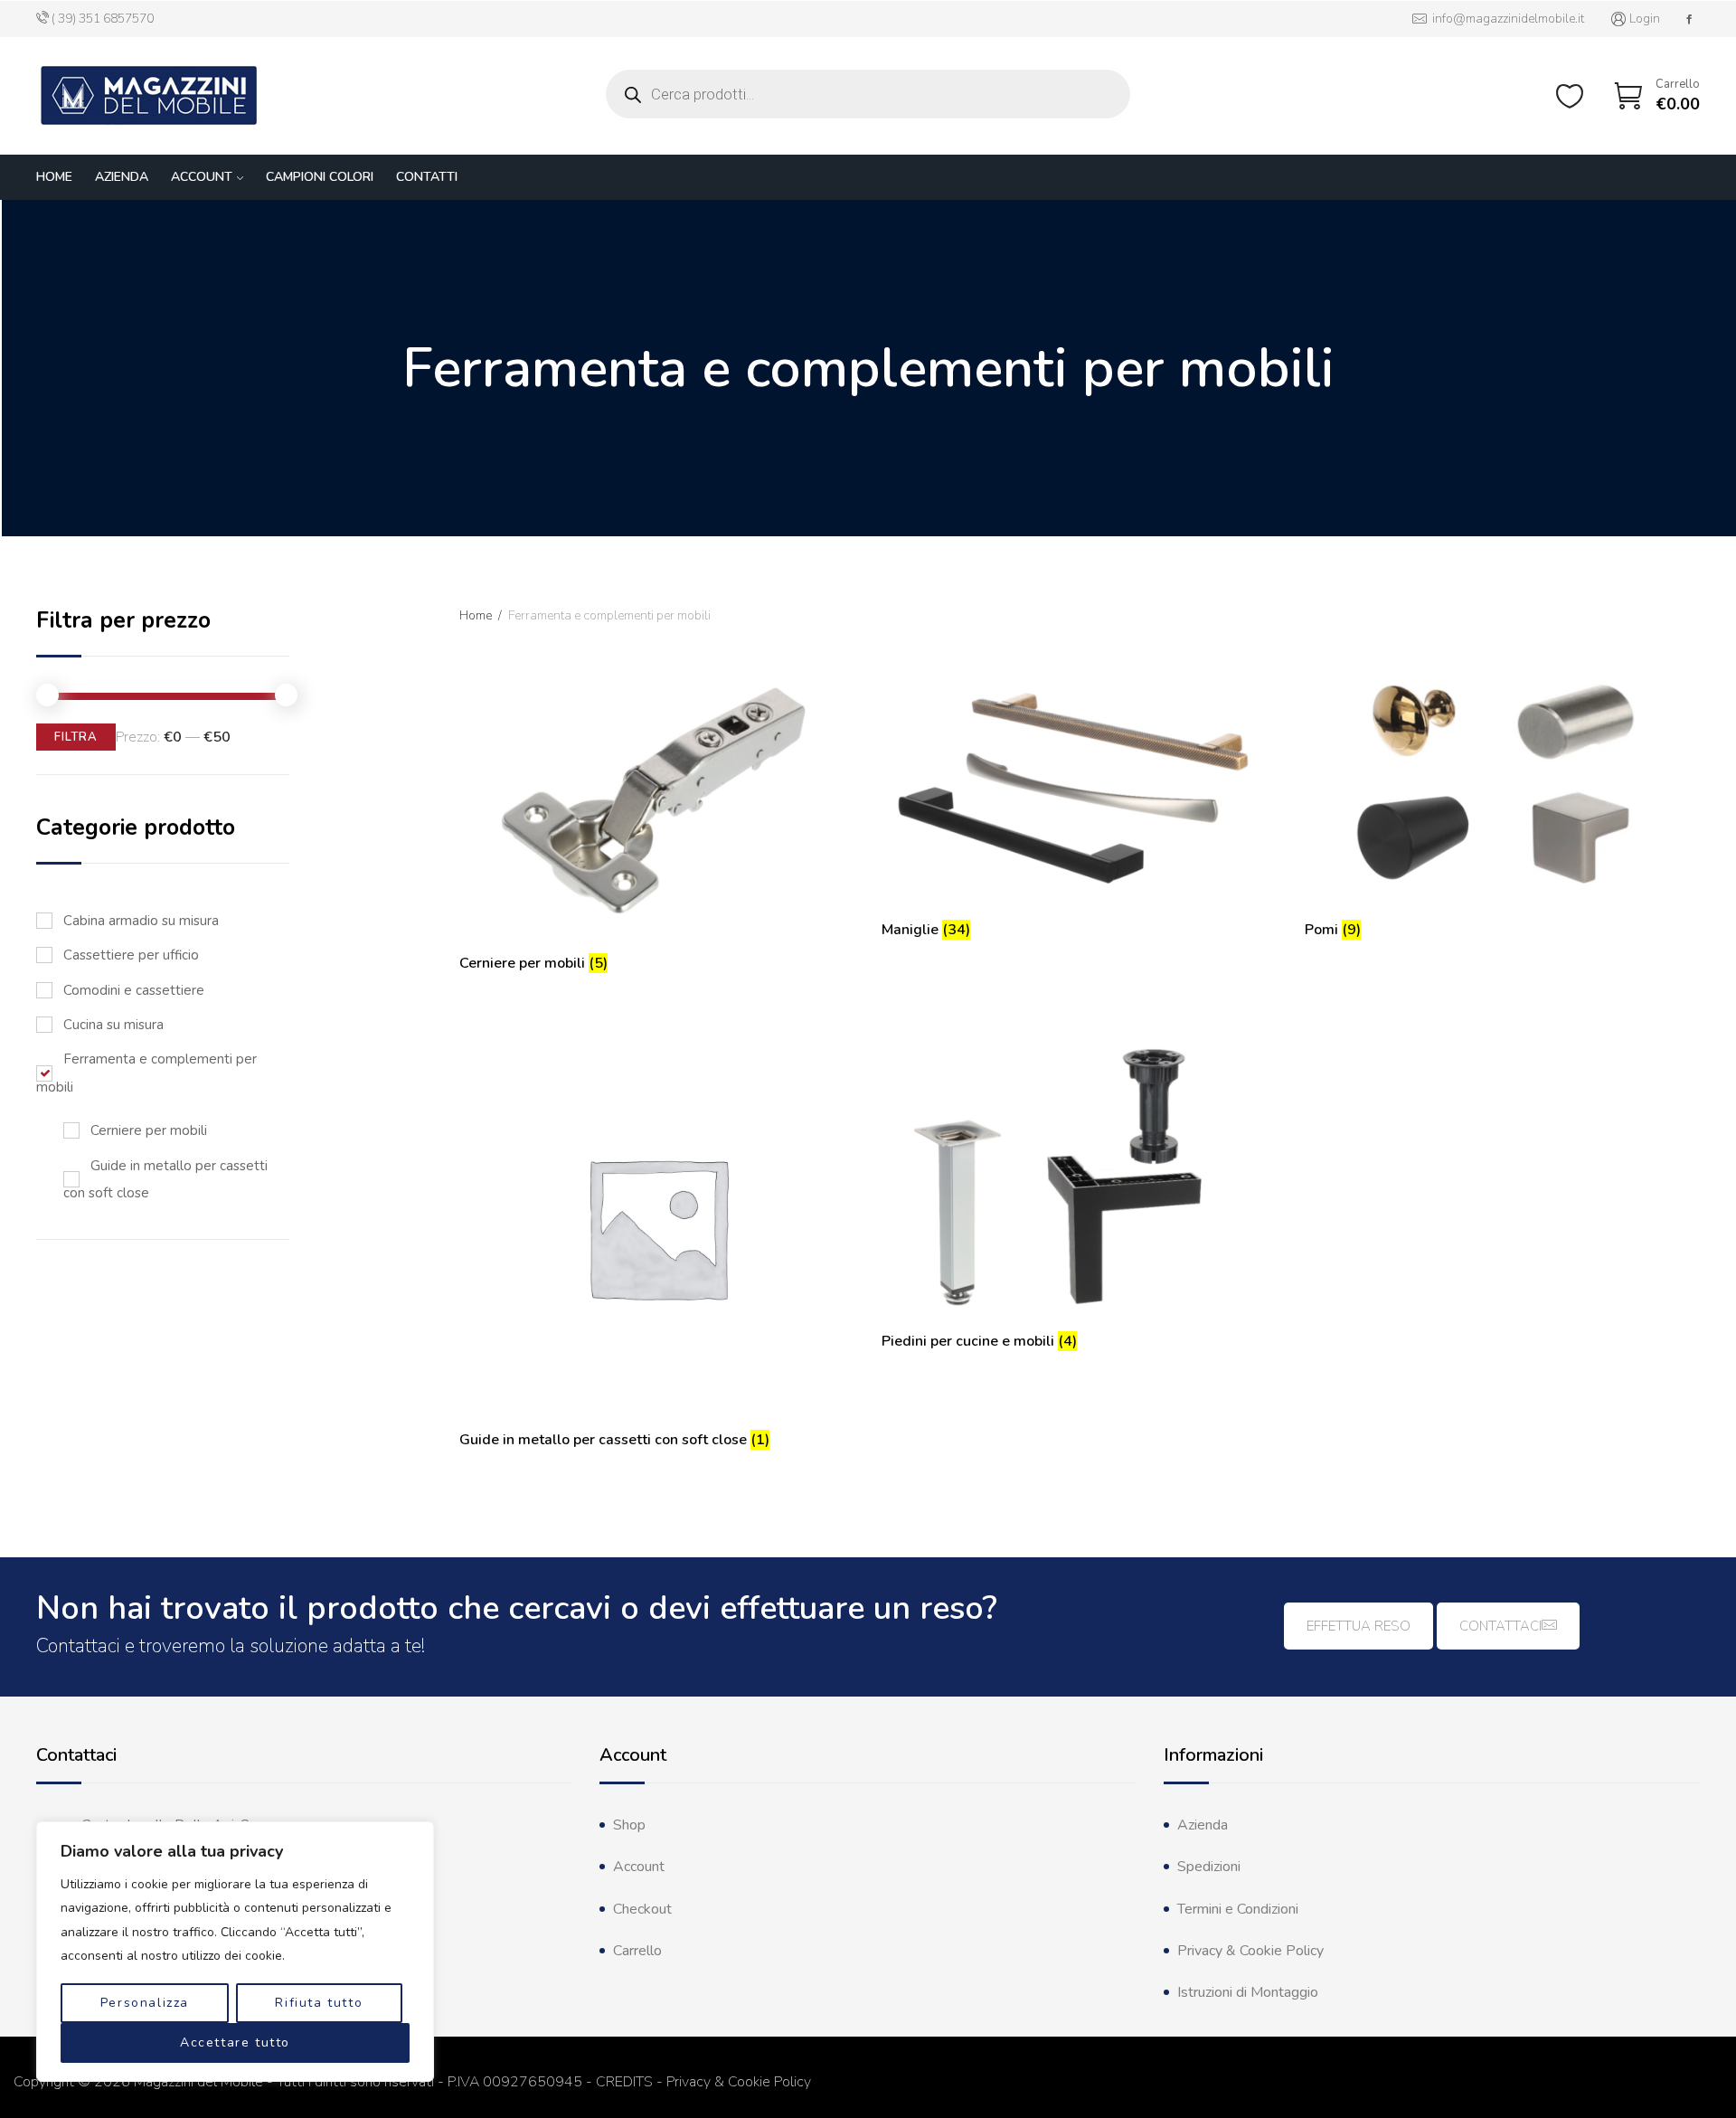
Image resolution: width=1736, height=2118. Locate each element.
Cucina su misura (113, 1025)
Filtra (76, 737)
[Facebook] (1689, 19)
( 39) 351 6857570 (103, 19)
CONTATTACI (1500, 1626)
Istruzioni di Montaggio (1248, 1992)
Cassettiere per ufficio (131, 955)
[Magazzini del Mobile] (149, 96)
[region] (235, 1952)
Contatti (427, 177)
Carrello (637, 1951)
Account (202, 177)
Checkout (642, 1909)
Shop (629, 1825)
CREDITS (624, 2082)
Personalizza (145, 2003)
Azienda (122, 177)
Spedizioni (1209, 1867)
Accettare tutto (235, 2042)
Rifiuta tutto (319, 2003)
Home (54, 177)
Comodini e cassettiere (134, 990)
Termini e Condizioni (1238, 1909)
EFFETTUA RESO (1359, 1626)
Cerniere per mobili (149, 1130)
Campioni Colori (320, 177)
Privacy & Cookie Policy (1250, 1951)
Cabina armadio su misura (141, 921)
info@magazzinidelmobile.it (1505, 19)
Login (1645, 19)
